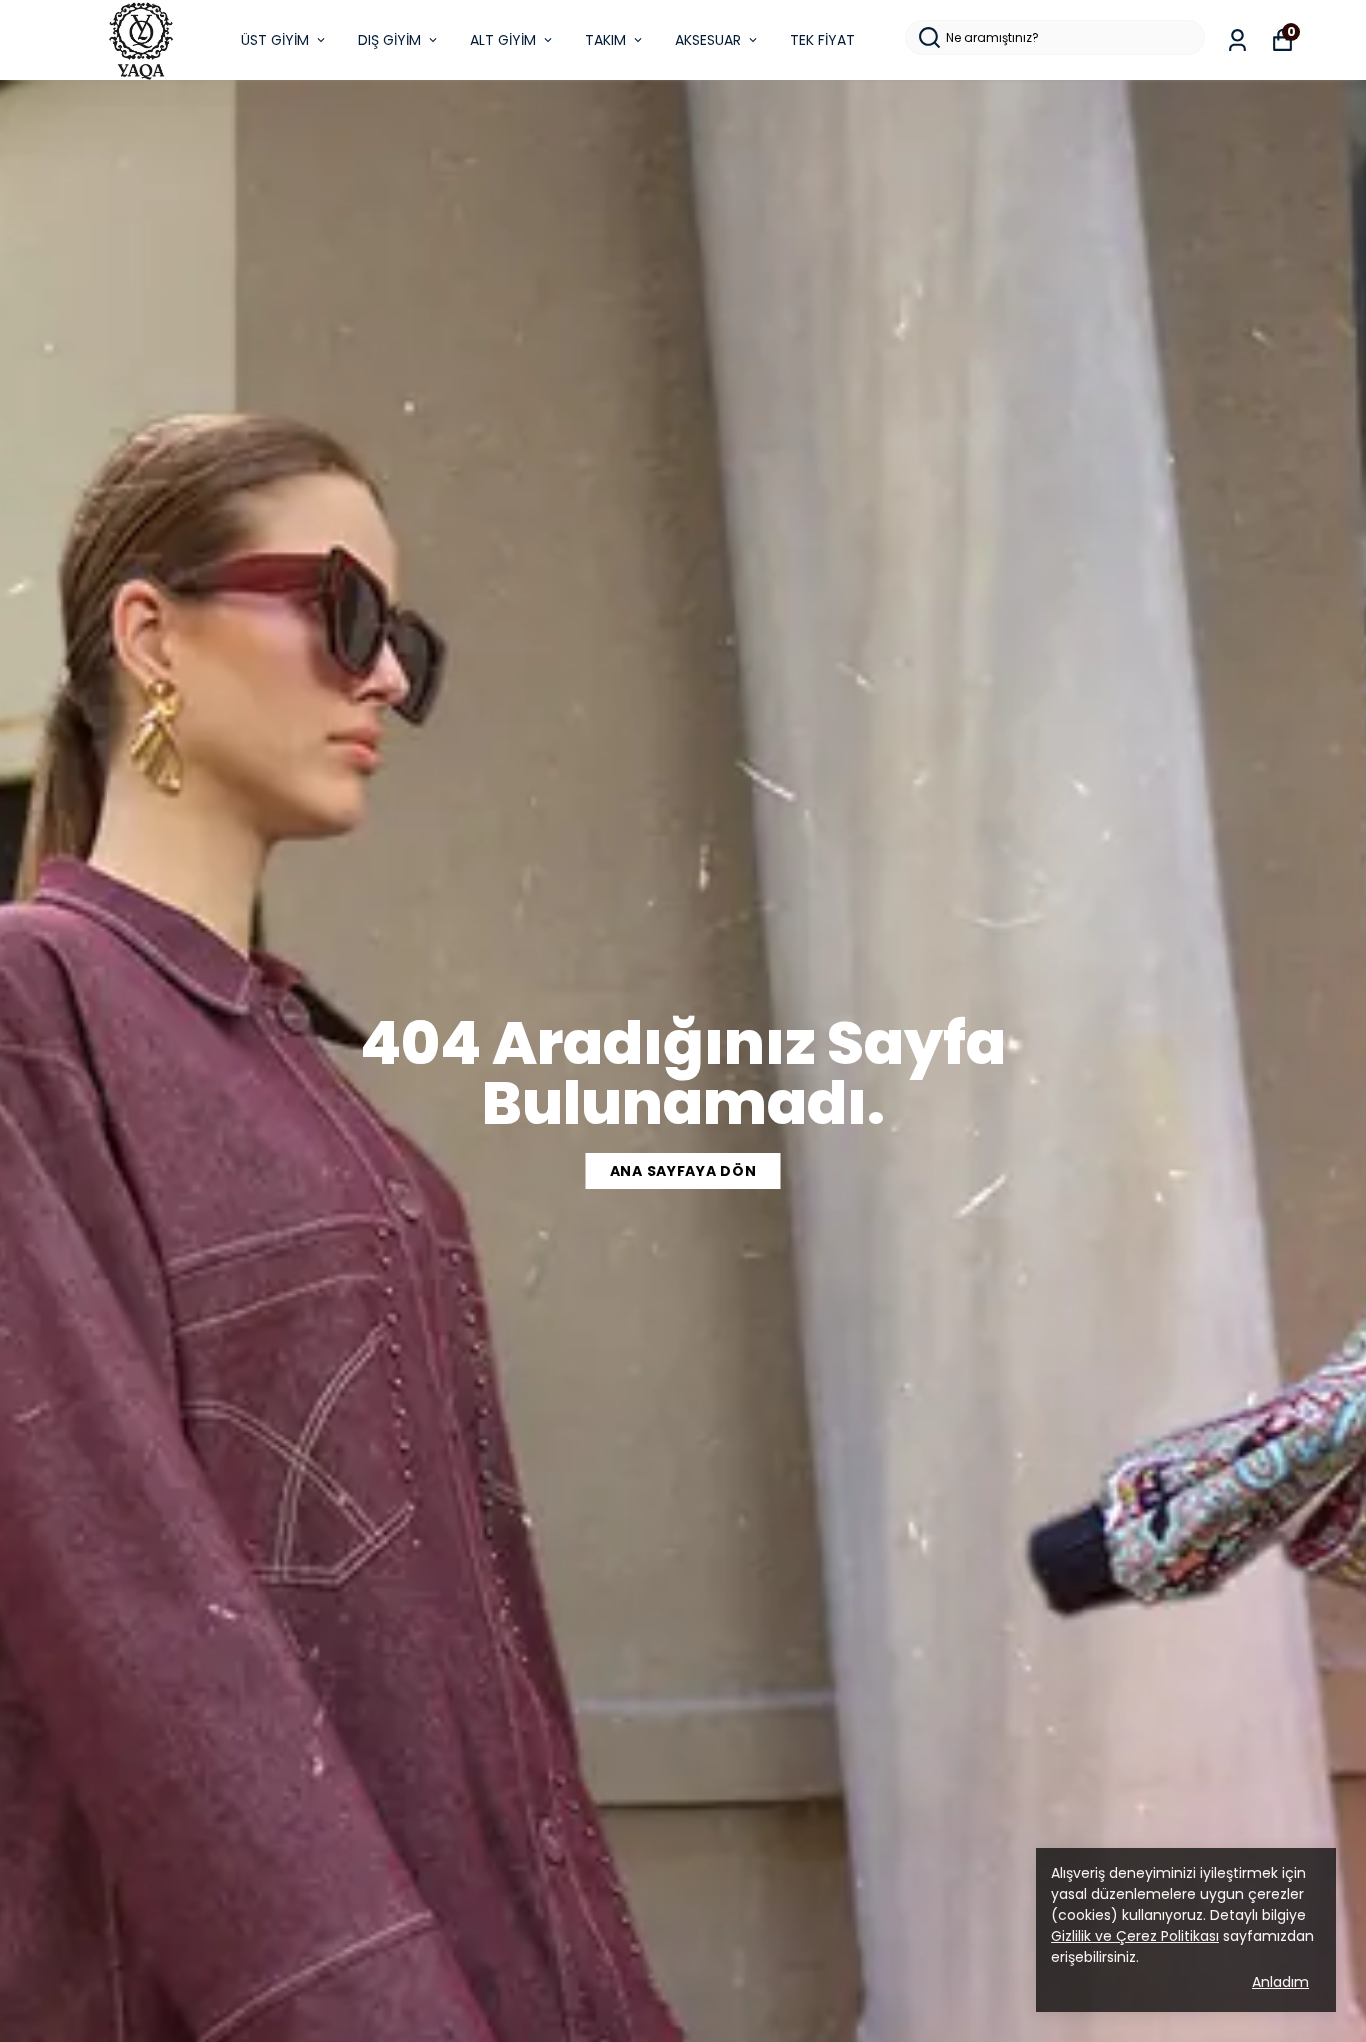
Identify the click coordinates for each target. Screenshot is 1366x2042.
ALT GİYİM (503, 40)
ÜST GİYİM (275, 40)
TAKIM (605, 40)
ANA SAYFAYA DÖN (683, 1171)
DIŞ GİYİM (389, 40)
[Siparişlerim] (1237, 40)
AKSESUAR (708, 40)
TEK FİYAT (822, 40)
